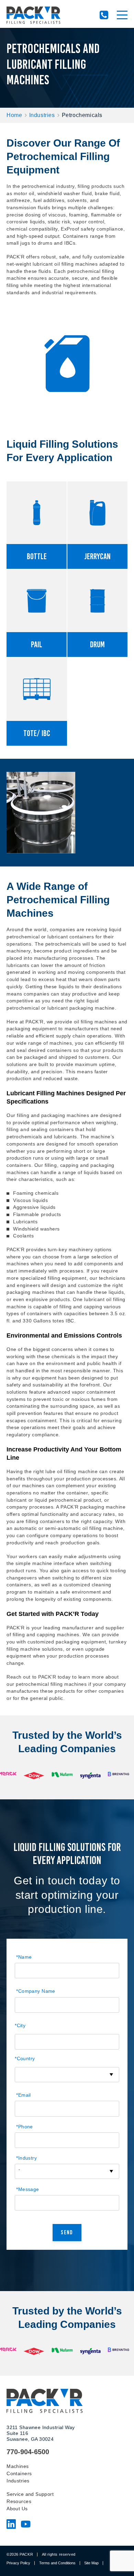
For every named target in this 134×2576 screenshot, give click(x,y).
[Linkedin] (11, 2526)
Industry (26, 2158)
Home (14, 115)
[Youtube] (26, 2526)
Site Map (91, 2563)
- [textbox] (19, 2170)
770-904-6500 (104, 15)
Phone (25, 2127)
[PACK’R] (33, 15)
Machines (18, 2466)
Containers (19, 2473)
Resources (19, 2501)
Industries (42, 115)
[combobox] (67, 2075)
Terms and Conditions (57, 2563)
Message (27, 2189)
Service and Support (30, 2494)
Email (24, 2095)
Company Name (36, 1991)
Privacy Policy (18, 2563)
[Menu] (122, 15)
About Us (17, 2509)
